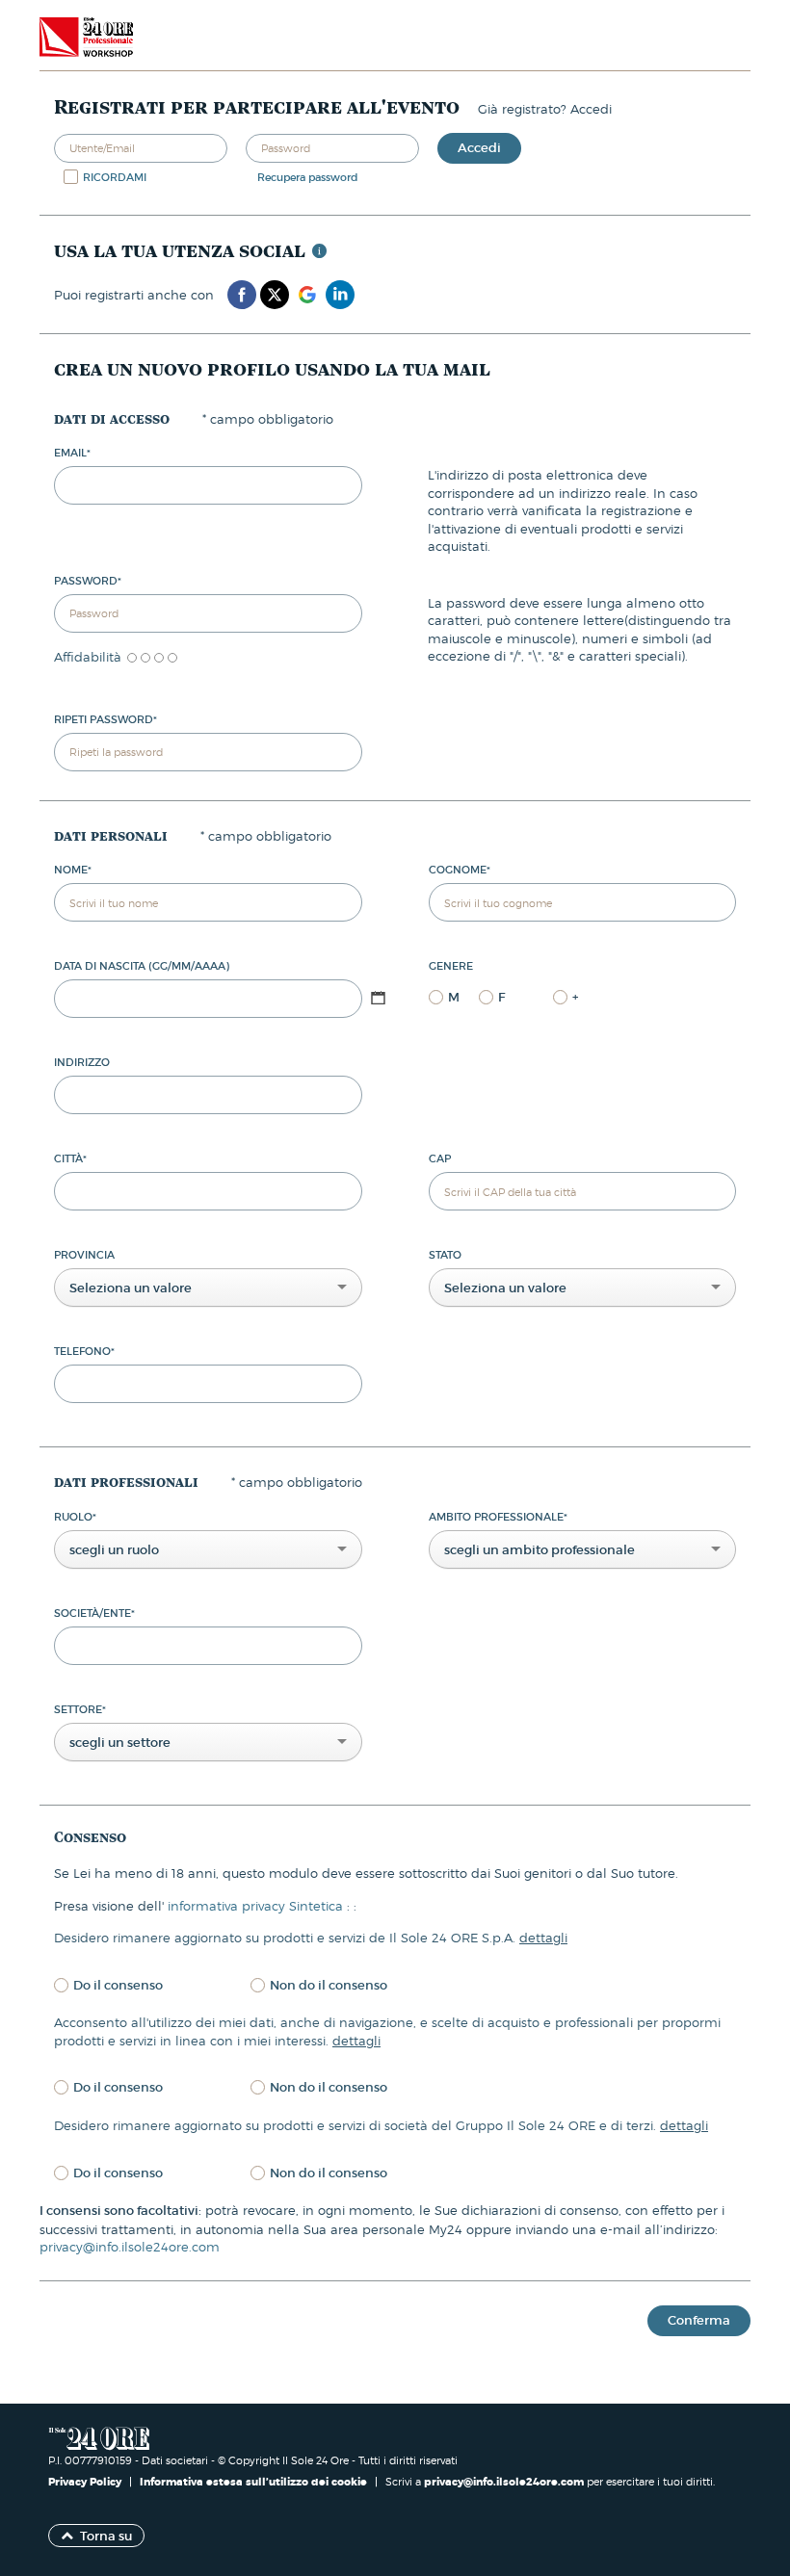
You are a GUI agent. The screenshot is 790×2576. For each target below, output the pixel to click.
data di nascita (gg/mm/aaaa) (142, 966)
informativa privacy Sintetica (257, 1906)
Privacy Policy (86, 2482)
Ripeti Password (105, 719)
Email (72, 453)
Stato (445, 1255)
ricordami (115, 177)
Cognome (460, 870)
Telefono (84, 1351)
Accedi (479, 148)
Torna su (106, 2536)
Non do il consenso (329, 1985)
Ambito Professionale (498, 1517)
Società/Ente (94, 1613)
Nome (73, 870)
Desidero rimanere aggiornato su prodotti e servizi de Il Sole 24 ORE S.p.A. (311, 1938)
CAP (440, 1158)
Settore (80, 1709)
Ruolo (75, 1517)
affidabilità (88, 657)
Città (70, 1158)
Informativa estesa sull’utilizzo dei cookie (253, 2482)
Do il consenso (118, 1985)
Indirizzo (82, 1062)
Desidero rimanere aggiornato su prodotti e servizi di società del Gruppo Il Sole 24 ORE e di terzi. (381, 2125)
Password (88, 581)
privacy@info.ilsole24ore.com (130, 2247)
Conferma (699, 2320)
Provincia (84, 1255)
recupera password (308, 177)
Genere (451, 966)
